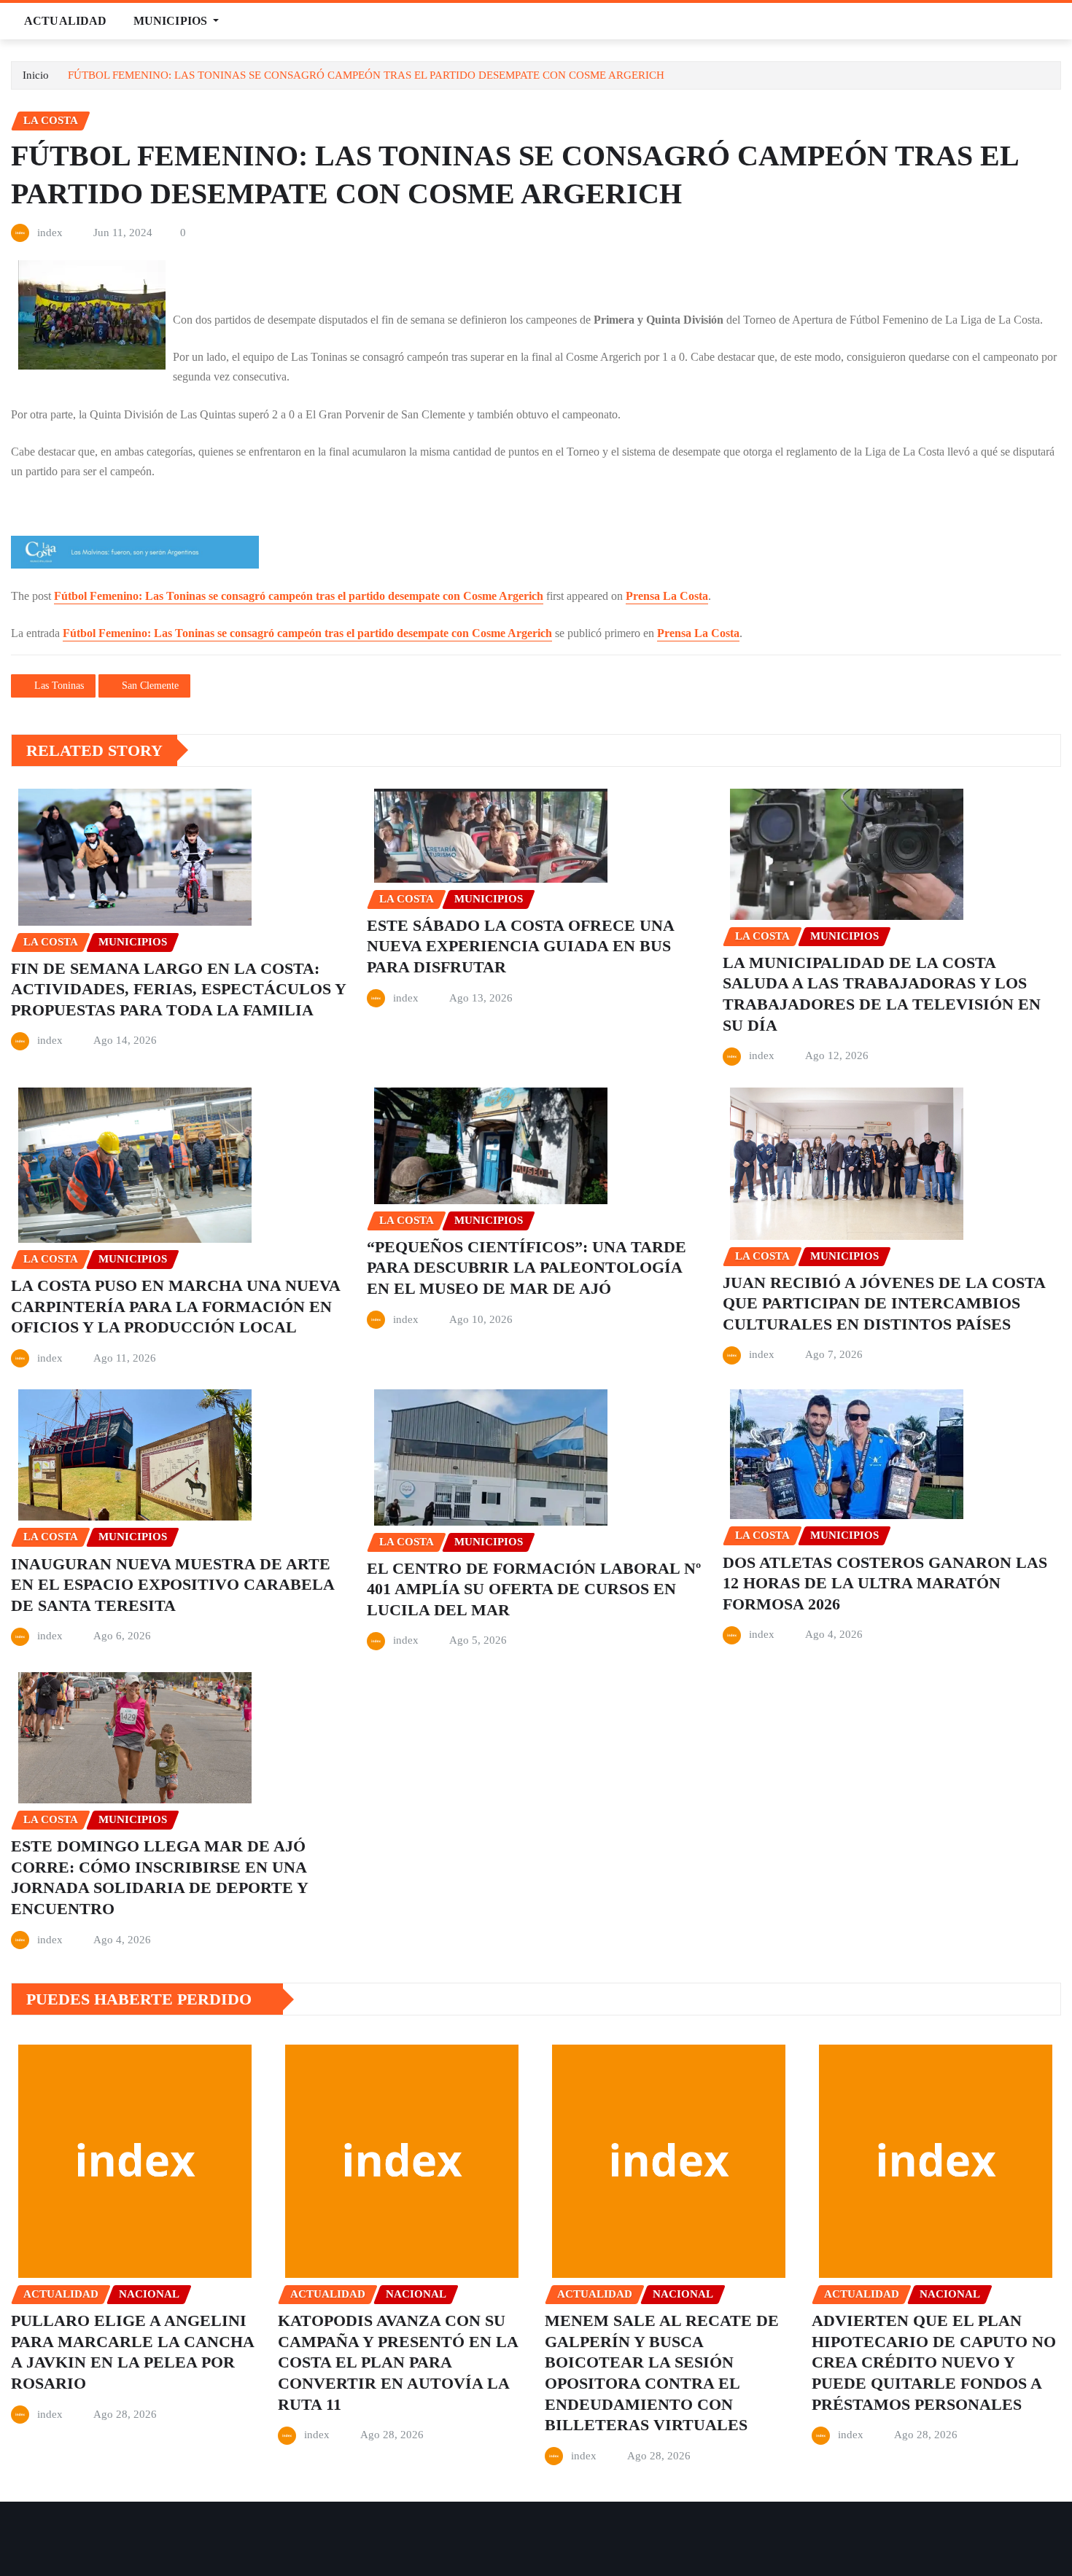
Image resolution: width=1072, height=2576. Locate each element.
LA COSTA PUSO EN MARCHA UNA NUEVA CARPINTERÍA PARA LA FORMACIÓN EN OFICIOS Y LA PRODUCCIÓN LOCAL (176, 1306)
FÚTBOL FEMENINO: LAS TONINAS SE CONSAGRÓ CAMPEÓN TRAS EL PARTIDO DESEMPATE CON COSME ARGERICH (366, 75)
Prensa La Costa (667, 596)
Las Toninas (59, 686)
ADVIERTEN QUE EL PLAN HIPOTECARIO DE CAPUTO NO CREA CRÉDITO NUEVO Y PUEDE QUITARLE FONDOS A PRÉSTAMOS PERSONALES (934, 2362)
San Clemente (150, 686)
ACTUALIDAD (66, 21)
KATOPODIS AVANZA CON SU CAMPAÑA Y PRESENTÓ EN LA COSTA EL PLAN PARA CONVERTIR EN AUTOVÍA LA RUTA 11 (398, 2362)
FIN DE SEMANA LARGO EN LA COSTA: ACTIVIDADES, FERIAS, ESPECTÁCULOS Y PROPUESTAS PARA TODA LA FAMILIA (179, 989)
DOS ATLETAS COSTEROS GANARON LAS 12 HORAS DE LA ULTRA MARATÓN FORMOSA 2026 (885, 1583)
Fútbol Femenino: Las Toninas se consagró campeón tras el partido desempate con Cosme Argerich (299, 596)
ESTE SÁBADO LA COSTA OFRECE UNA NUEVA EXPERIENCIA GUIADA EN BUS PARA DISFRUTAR (521, 946)
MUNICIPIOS (172, 21)
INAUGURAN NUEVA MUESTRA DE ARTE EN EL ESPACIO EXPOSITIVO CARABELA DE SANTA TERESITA (173, 1585)
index (50, 233)
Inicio (36, 75)
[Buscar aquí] (1057, 21)
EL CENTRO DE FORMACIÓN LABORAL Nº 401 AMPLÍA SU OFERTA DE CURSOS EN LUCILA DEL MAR (534, 1589)
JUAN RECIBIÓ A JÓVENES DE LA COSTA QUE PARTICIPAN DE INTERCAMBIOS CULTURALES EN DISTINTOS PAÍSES (884, 1303)
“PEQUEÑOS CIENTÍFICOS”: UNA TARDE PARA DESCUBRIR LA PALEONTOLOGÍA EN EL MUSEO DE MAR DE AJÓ (527, 1268)
